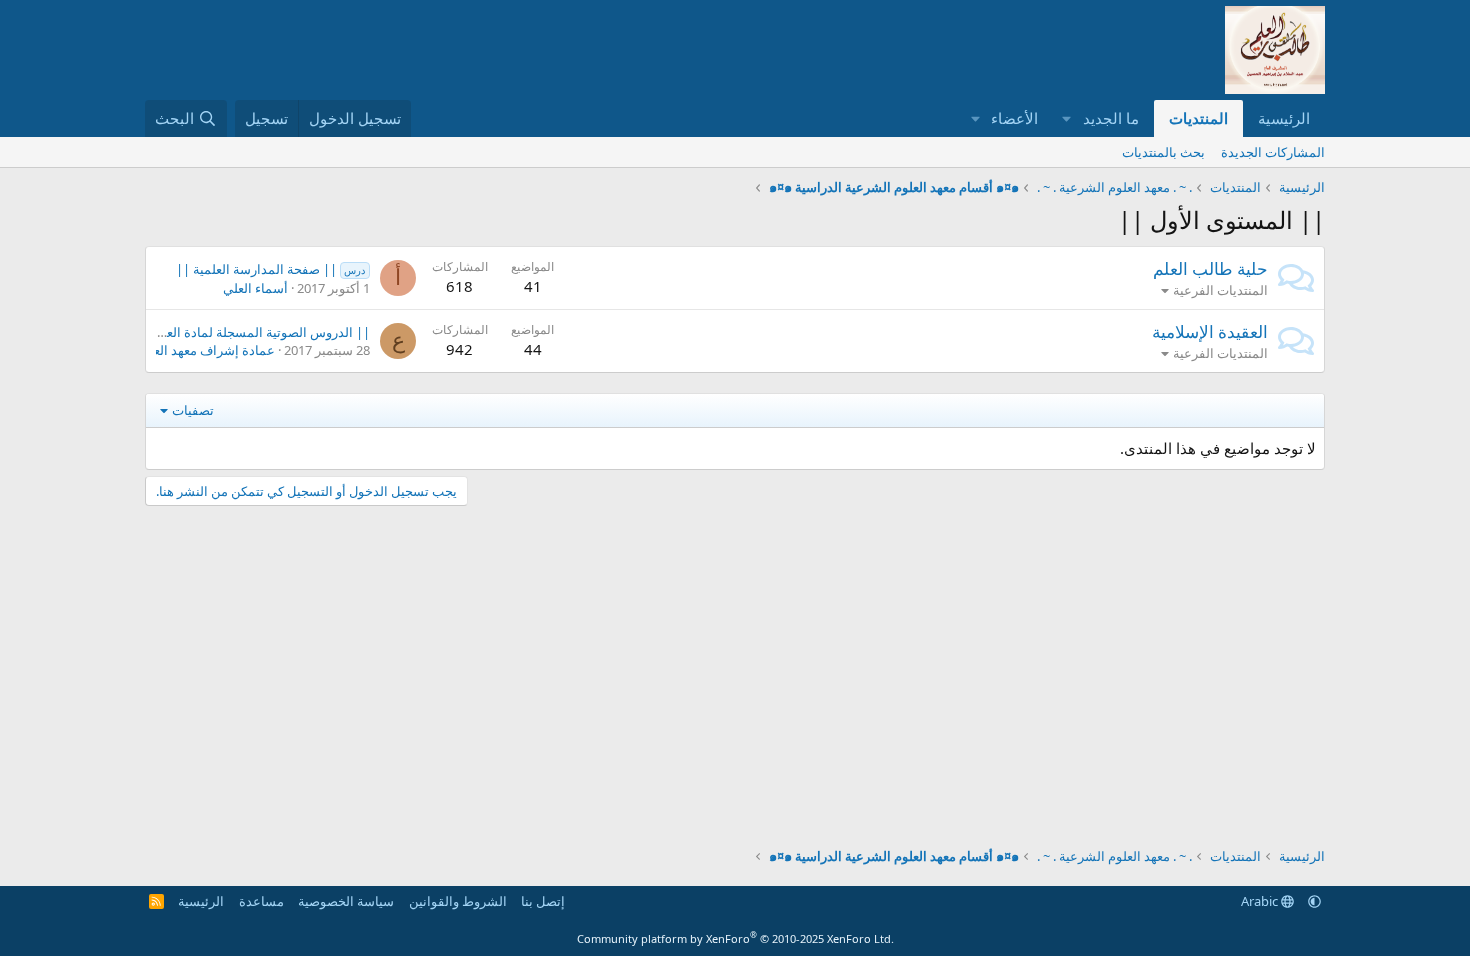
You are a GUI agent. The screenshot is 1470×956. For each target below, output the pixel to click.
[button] (1067, 118)
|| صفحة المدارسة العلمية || (271, 269)
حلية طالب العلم (1210, 268)
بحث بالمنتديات (1163, 152)
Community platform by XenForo (735, 938)
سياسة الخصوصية (346, 901)
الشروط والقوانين (458, 901)
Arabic (1261, 901)
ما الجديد (1111, 118)
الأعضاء (1014, 118)
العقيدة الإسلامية (1210, 331)
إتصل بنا (543, 901)
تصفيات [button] (193, 410)
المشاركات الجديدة (1273, 152)
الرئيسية (1284, 118)
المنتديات (1198, 118)
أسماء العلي (255, 288)
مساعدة (261, 901)
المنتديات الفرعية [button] (1220, 290)
